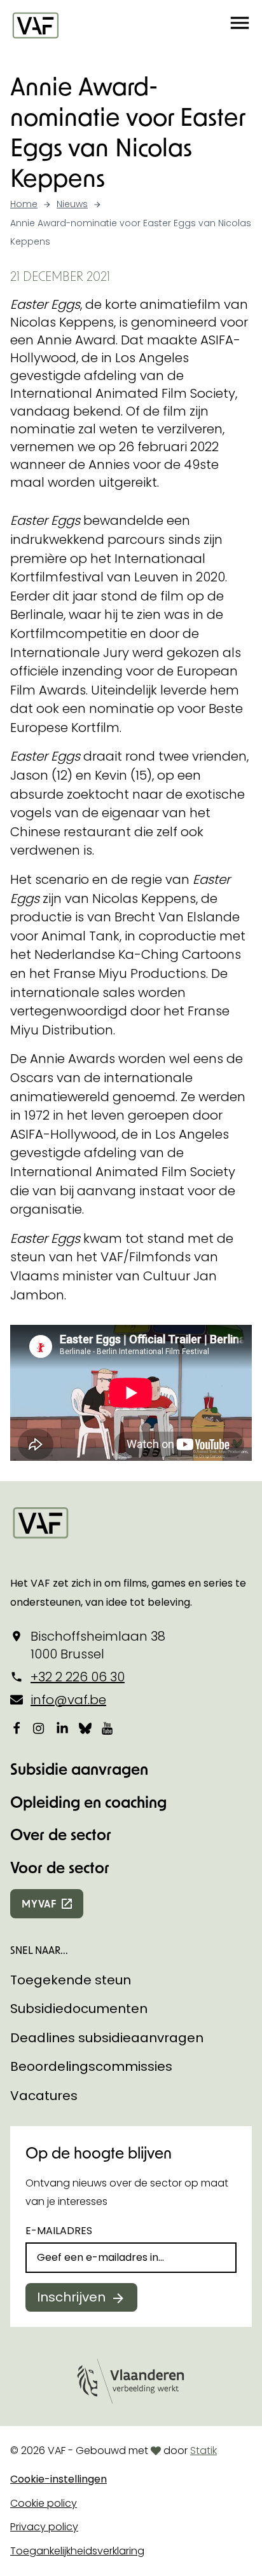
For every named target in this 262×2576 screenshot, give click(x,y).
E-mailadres (59, 2231)
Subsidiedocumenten (79, 2009)
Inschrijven (71, 2297)
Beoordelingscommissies (91, 2066)
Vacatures (44, 2096)
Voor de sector (60, 1867)
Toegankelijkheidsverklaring (77, 2551)
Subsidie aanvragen (79, 1769)
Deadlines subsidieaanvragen (107, 2038)
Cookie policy (44, 2503)
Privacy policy (44, 2527)
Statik (203, 2451)
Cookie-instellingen (59, 2479)
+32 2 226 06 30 (78, 1677)
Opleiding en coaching (88, 1802)
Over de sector (61, 1834)
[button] (240, 25)
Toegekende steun (71, 1980)
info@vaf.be (68, 1700)
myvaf (39, 1903)
